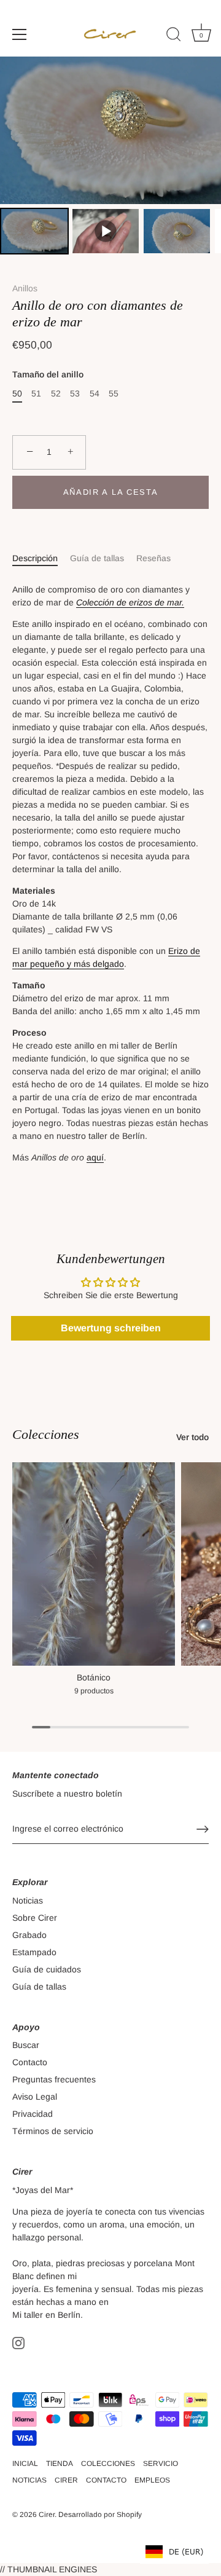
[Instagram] (18, 2342)
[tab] (41, 558)
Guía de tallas (97, 558)
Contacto (30, 2062)
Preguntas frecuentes (54, 2079)
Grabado (29, 1935)
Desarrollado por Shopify (100, 2515)
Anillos (25, 288)
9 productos (94, 1691)
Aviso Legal (35, 2097)
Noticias (28, 1900)
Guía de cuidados (47, 1969)
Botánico (94, 1677)
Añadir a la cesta (111, 492)
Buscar (26, 2045)
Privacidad (33, 2114)
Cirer (47, 2515)
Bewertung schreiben (111, 1328)
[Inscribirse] (203, 1829)
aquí (95, 1157)
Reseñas (153, 558)
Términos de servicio (53, 2131)
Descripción (35, 558)
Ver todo (192, 1437)
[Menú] (20, 34)
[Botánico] (94, 1564)
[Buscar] (174, 36)
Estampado (34, 1952)
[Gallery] (110, 157)
